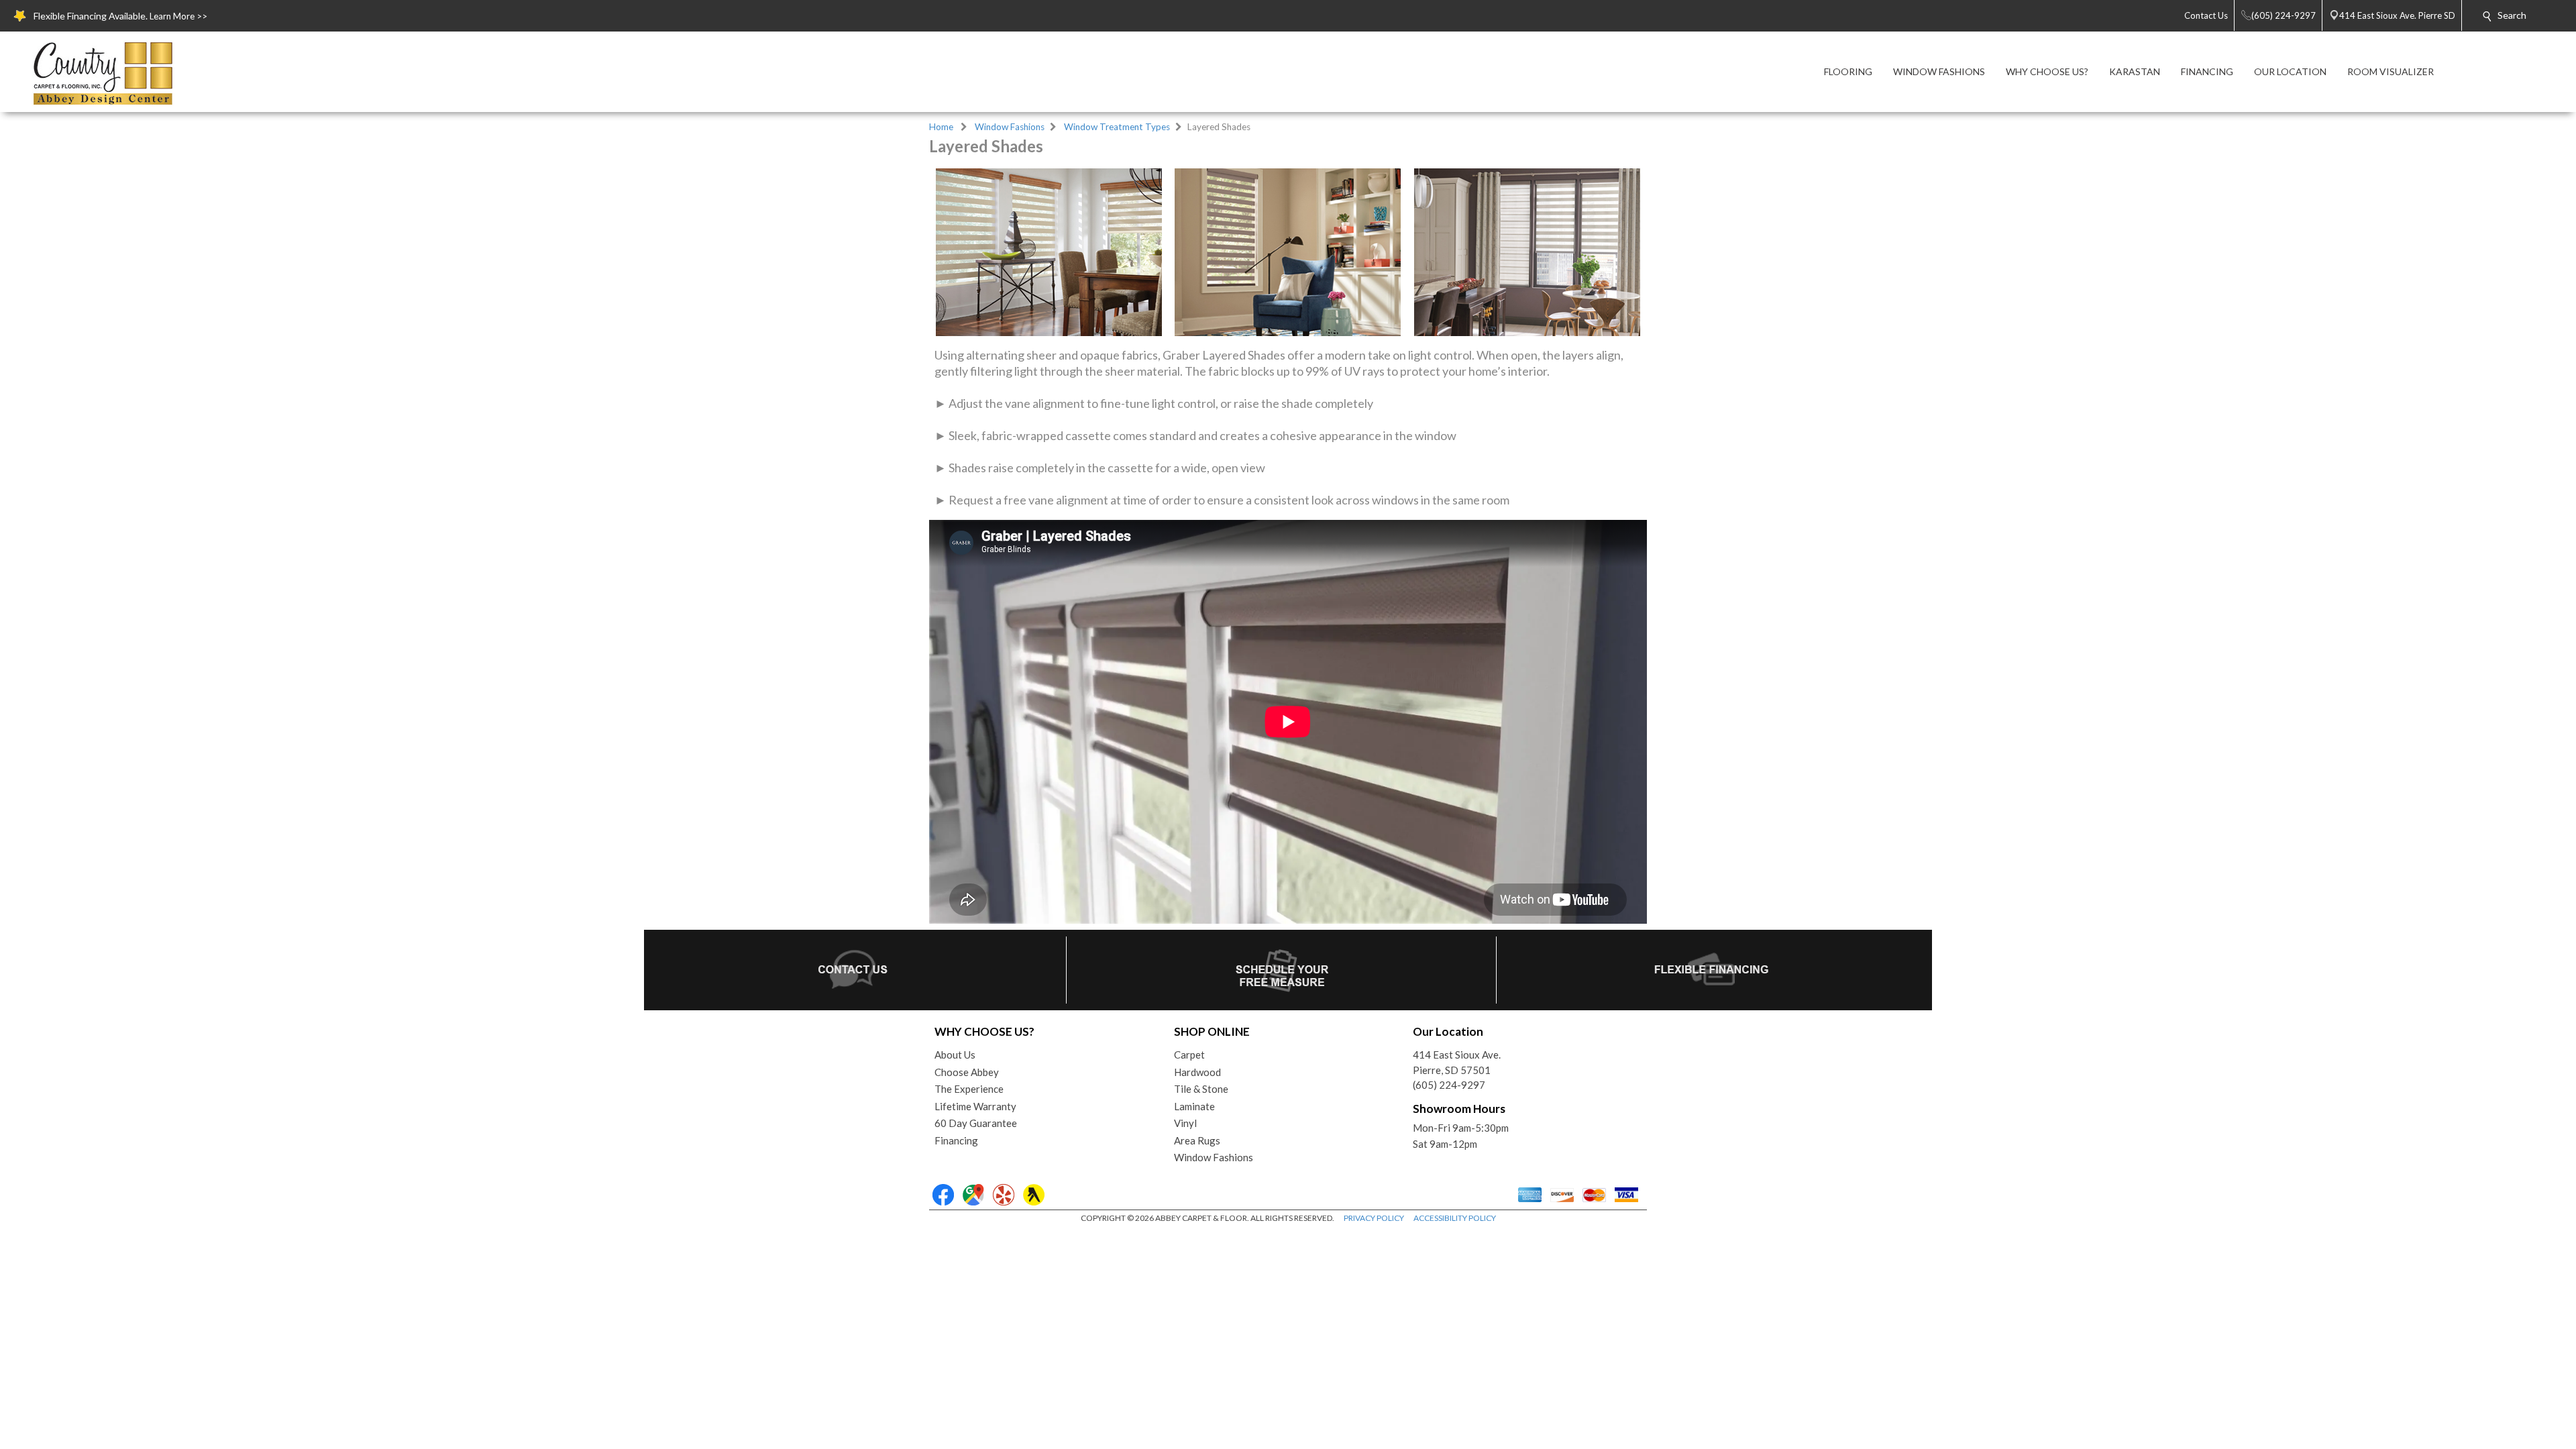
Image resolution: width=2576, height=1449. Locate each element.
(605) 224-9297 (1449, 1085)
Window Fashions (1010, 127)
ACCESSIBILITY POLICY (1455, 1218)
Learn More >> (178, 16)
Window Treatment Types (1117, 127)
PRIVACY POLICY (1374, 1218)
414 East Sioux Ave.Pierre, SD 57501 (1457, 1062)
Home (941, 127)
